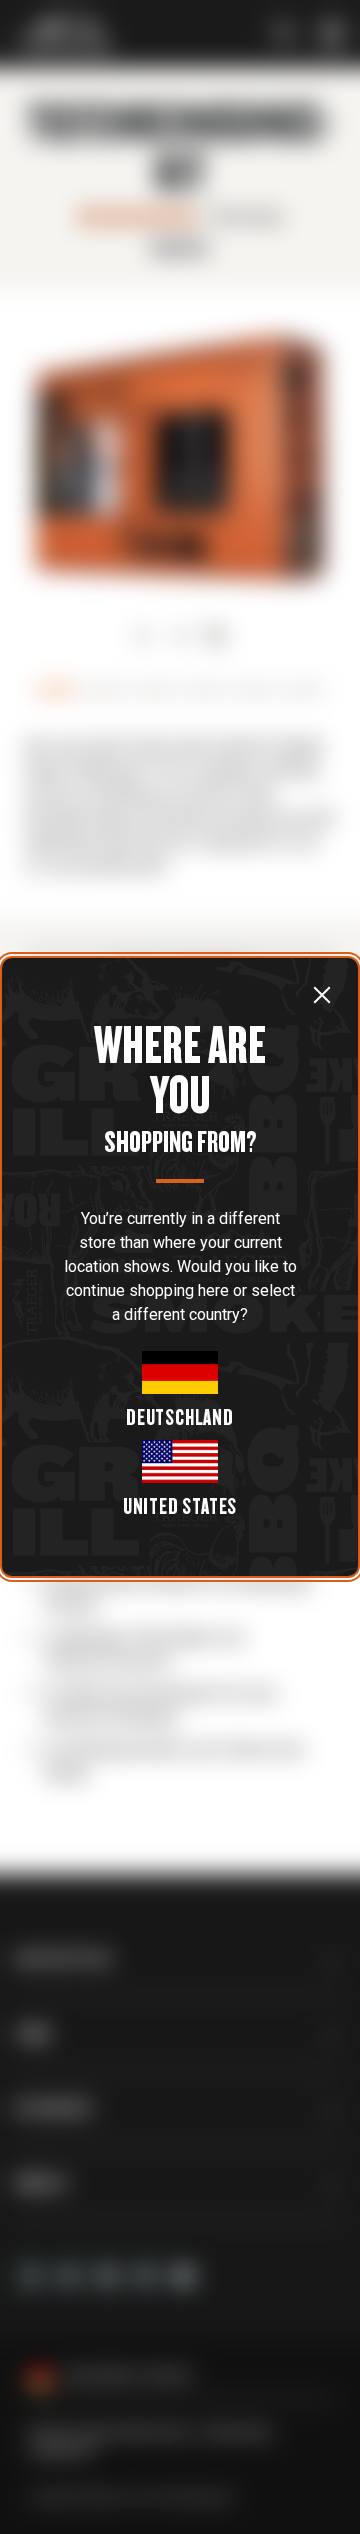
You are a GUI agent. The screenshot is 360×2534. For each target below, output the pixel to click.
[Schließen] (322, 995)
